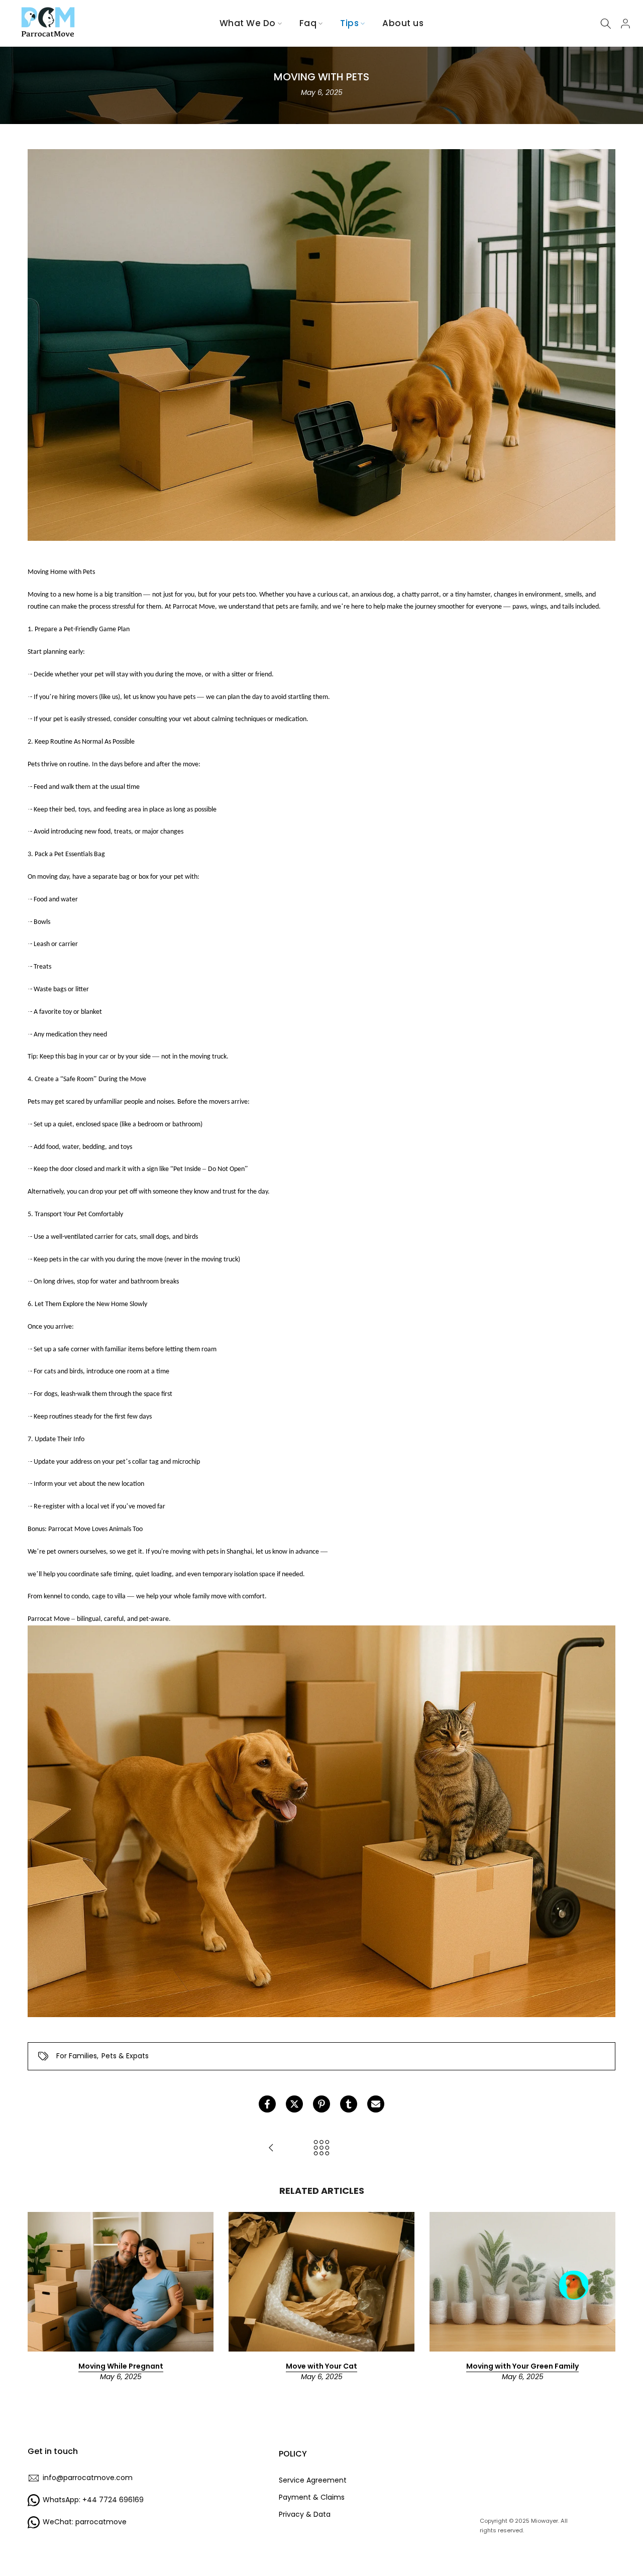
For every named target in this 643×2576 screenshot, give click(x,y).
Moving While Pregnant (121, 2366)
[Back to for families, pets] (321, 2148)
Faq (308, 23)
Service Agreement (313, 2480)
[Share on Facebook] (267, 2104)
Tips (349, 23)
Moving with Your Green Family (522, 2366)
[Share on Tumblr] (349, 2104)
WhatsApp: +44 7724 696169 (93, 2500)
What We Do (248, 23)
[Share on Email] (376, 2104)
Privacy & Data (305, 2514)
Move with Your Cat (321, 2366)
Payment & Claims (312, 2497)
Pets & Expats (125, 2056)
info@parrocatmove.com (88, 2478)
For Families (77, 2056)
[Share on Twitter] (294, 2104)
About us (403, 23)
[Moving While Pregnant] (271, 2148)
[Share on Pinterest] (321, 2104)
